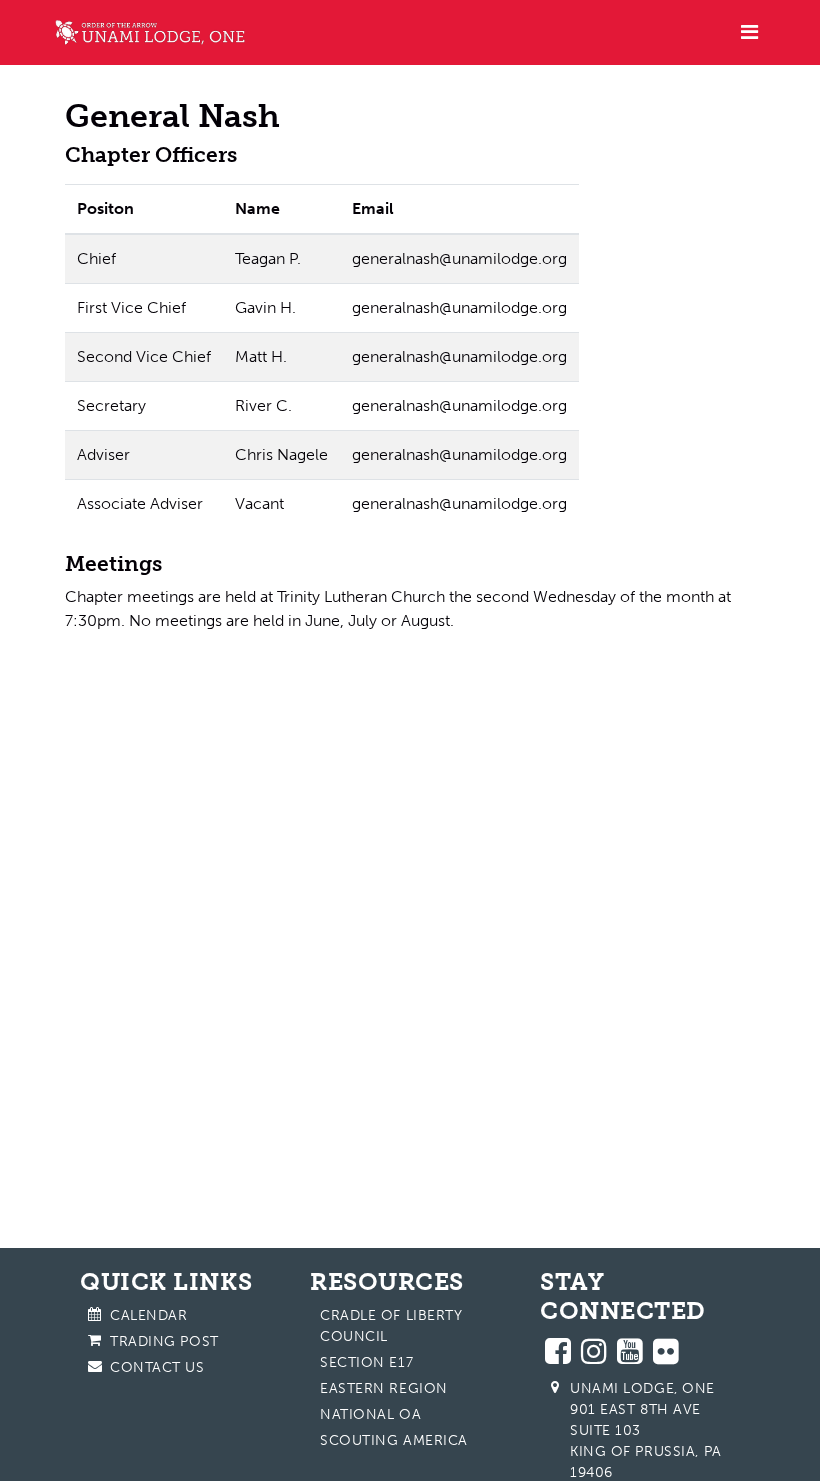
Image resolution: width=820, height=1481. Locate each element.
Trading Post (164, 1341)
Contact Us (157, 1367)
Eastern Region (384, 1388)
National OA (370, 1414)
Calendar (148, 1315)
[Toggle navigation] (749, 32)
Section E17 (366, 1362)
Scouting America (394, 1440)
